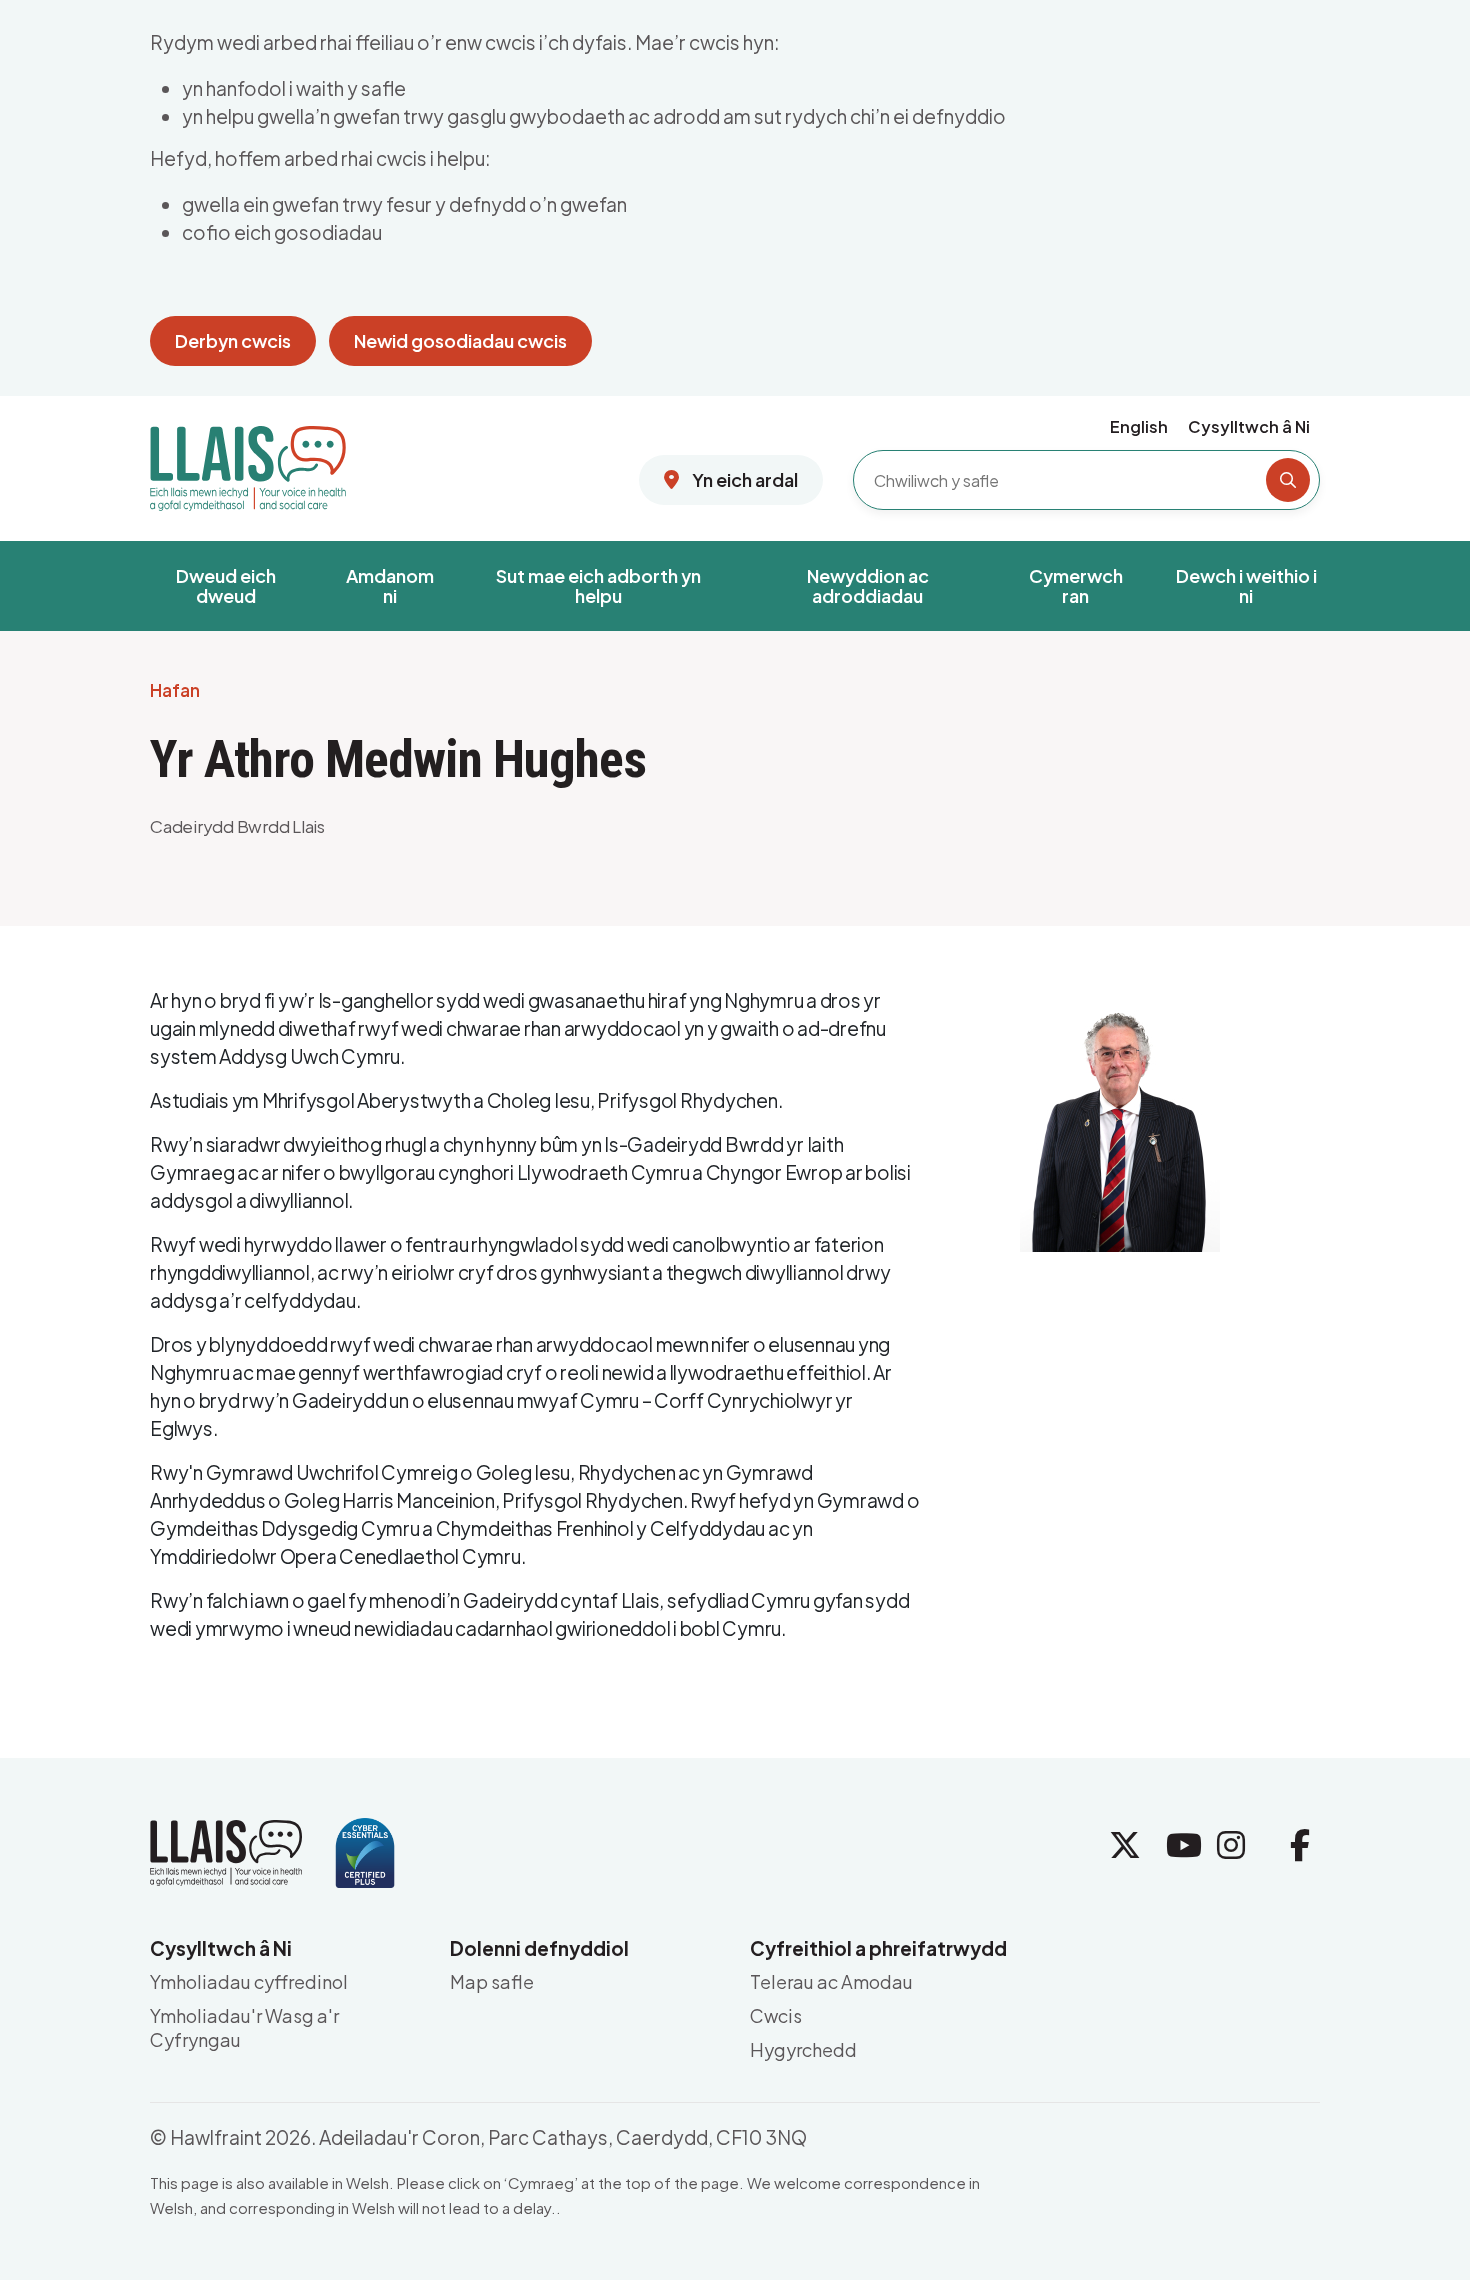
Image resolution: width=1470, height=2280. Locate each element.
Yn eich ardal (743, 479)
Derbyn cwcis (233, 340)
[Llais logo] (248, 461)
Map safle (492, 1981)
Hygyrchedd (803, 2049)
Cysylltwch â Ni (1249, 426)
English (1139, 426)
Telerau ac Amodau (831, 1981)
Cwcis (776, 2015)
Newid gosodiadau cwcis (460, 340)
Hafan (175, 691)
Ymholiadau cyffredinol (249, 1981)
